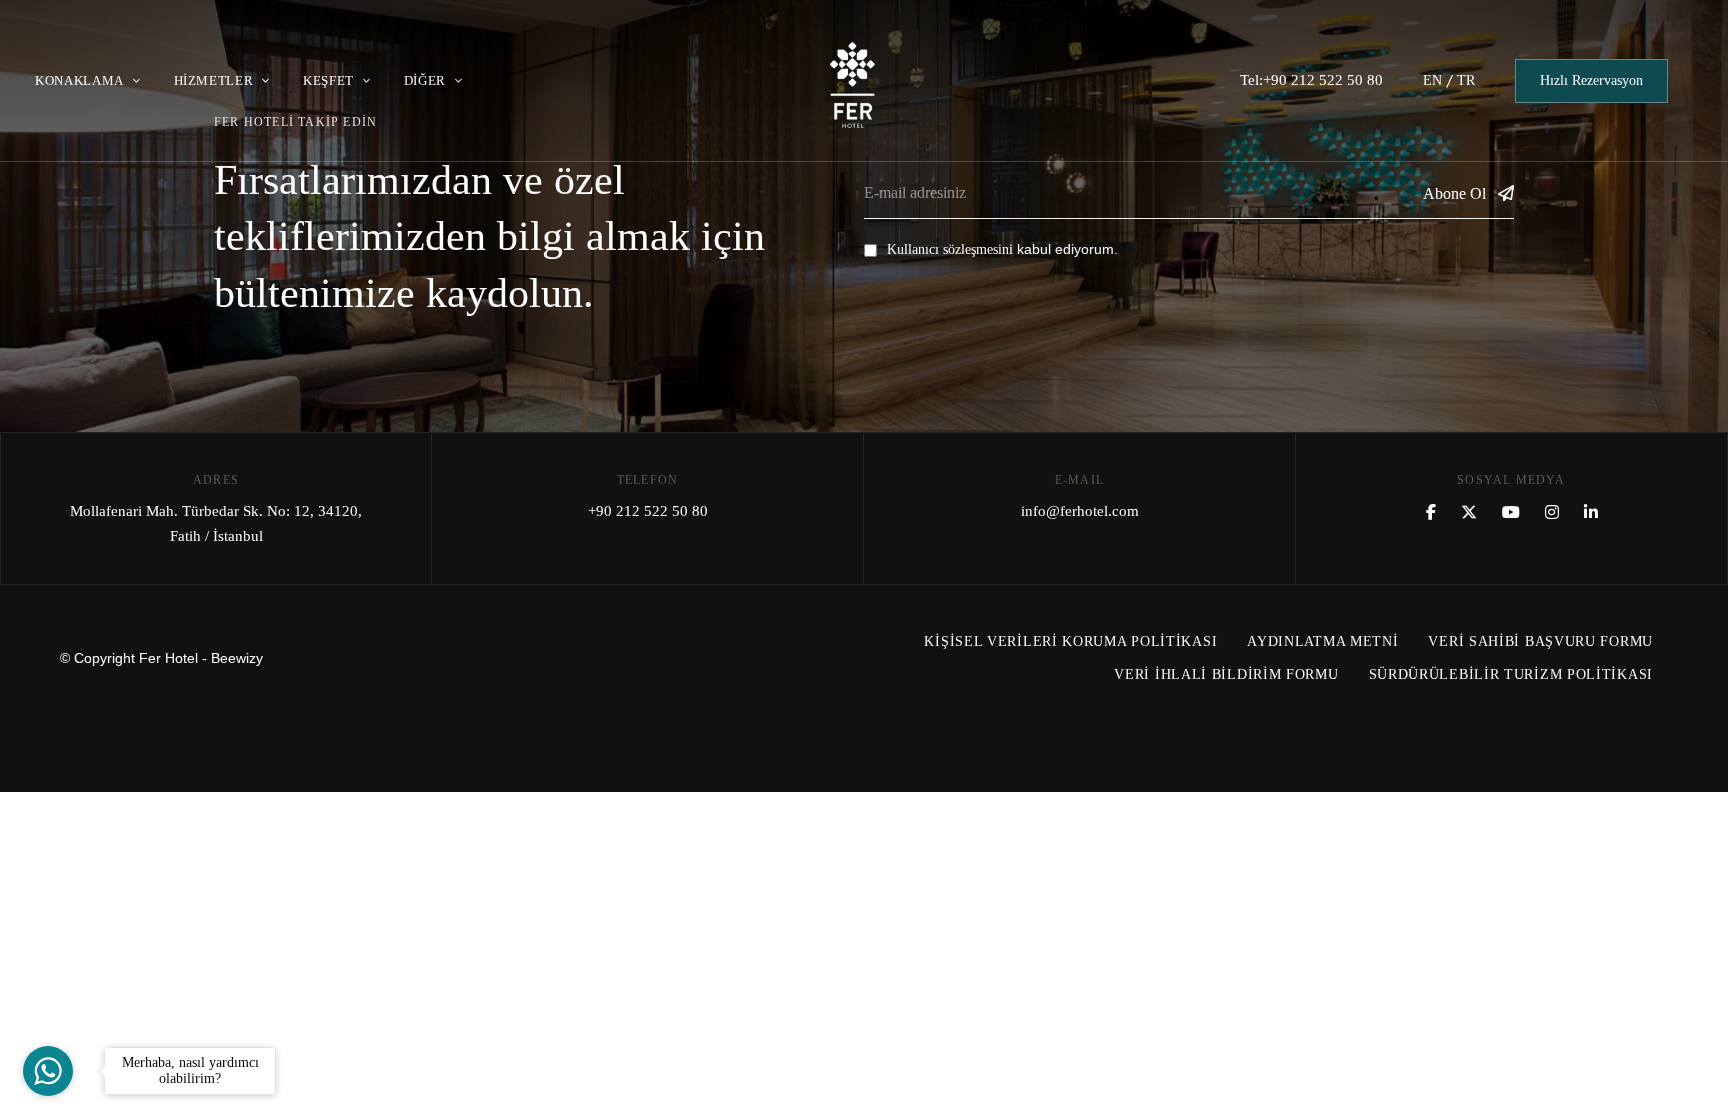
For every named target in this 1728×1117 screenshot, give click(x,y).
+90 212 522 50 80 (648, 511)
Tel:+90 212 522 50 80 (1311, 80)
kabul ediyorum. (1002, 249)
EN (1432, 80)
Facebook (1431, 512)
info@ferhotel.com (1080, 511)
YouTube (1511, 512)
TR (1466, 80)
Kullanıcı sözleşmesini (950, 249)
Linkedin (1591, 512)
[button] (1591, 81)
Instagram (1552, 512)
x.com (1469, 512)
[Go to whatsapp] (48, 1071)
